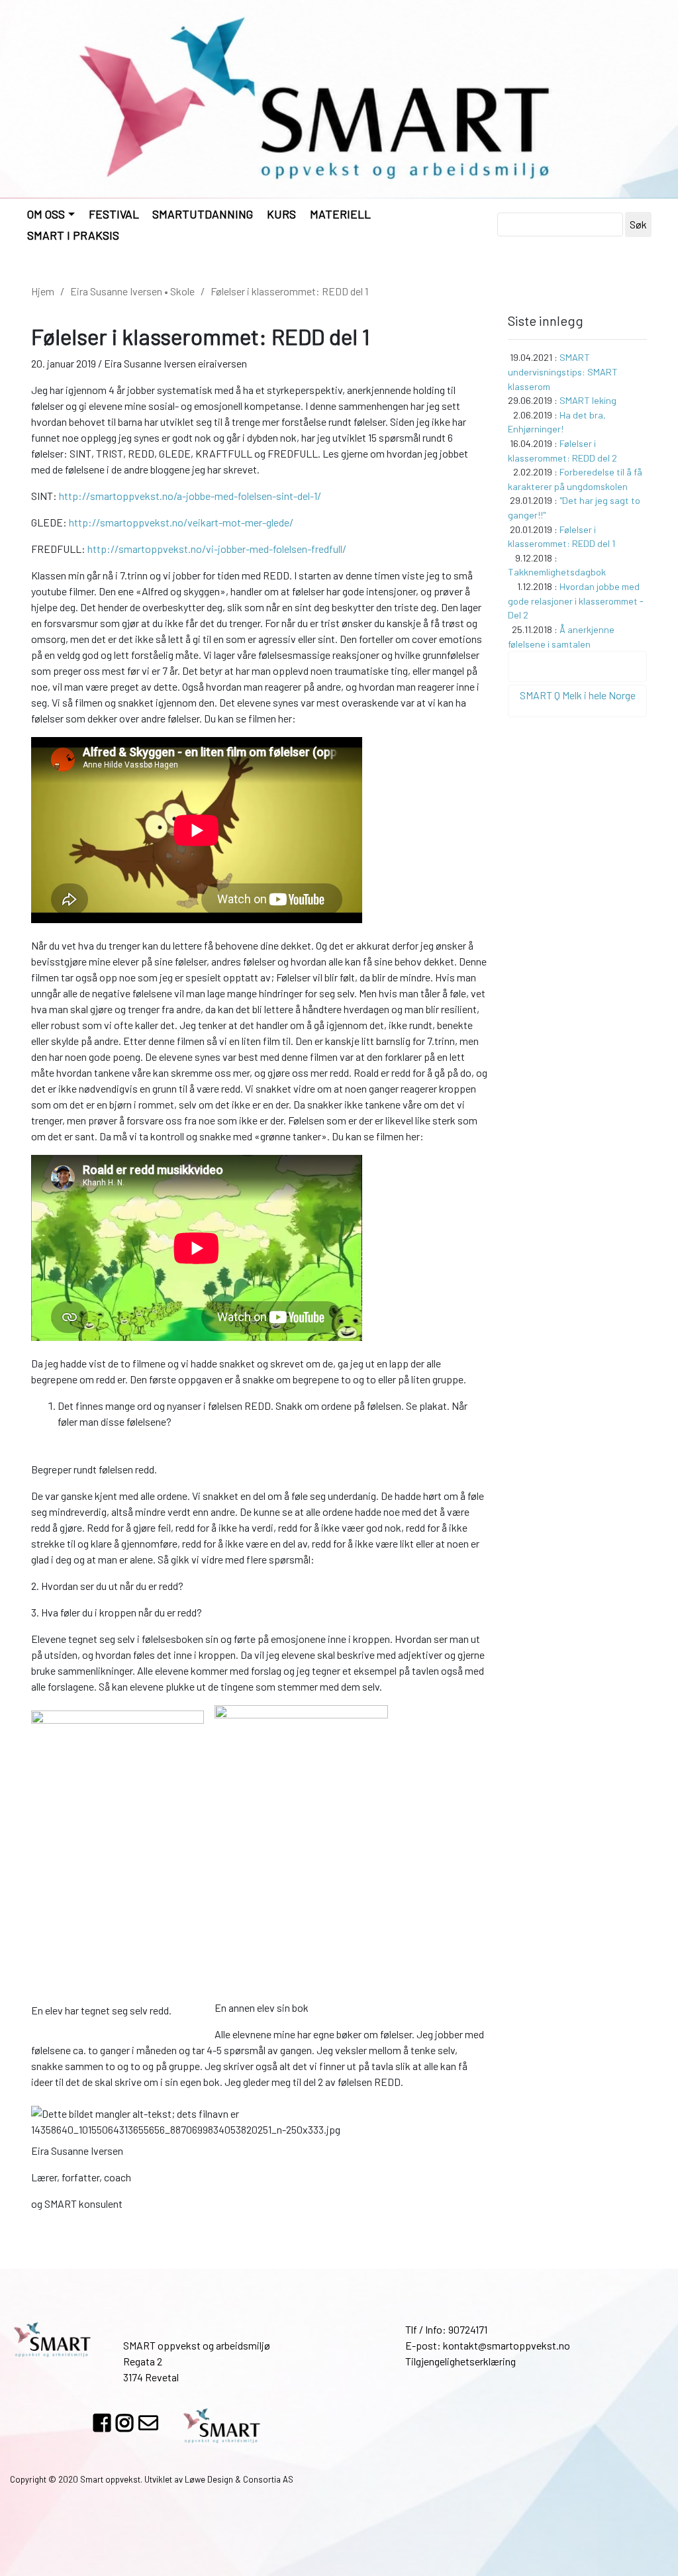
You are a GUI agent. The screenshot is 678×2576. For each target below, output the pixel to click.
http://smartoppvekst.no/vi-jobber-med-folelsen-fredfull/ (217, 549)
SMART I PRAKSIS (73, 235)
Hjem (43, 291)
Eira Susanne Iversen (116, 291)
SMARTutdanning (203, 214)
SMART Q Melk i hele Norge (578, 695)
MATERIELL (340, 214)
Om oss (46, 214)
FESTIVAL (114, 214)
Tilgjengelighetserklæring (460, 2361)
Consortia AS (268, 2479)
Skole (182, 291)
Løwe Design (209, 2479)
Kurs (281, 214)
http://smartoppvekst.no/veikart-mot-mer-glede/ (181, 522)
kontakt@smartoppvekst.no (507, 2345)
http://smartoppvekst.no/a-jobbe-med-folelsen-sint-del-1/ (190, 496)
